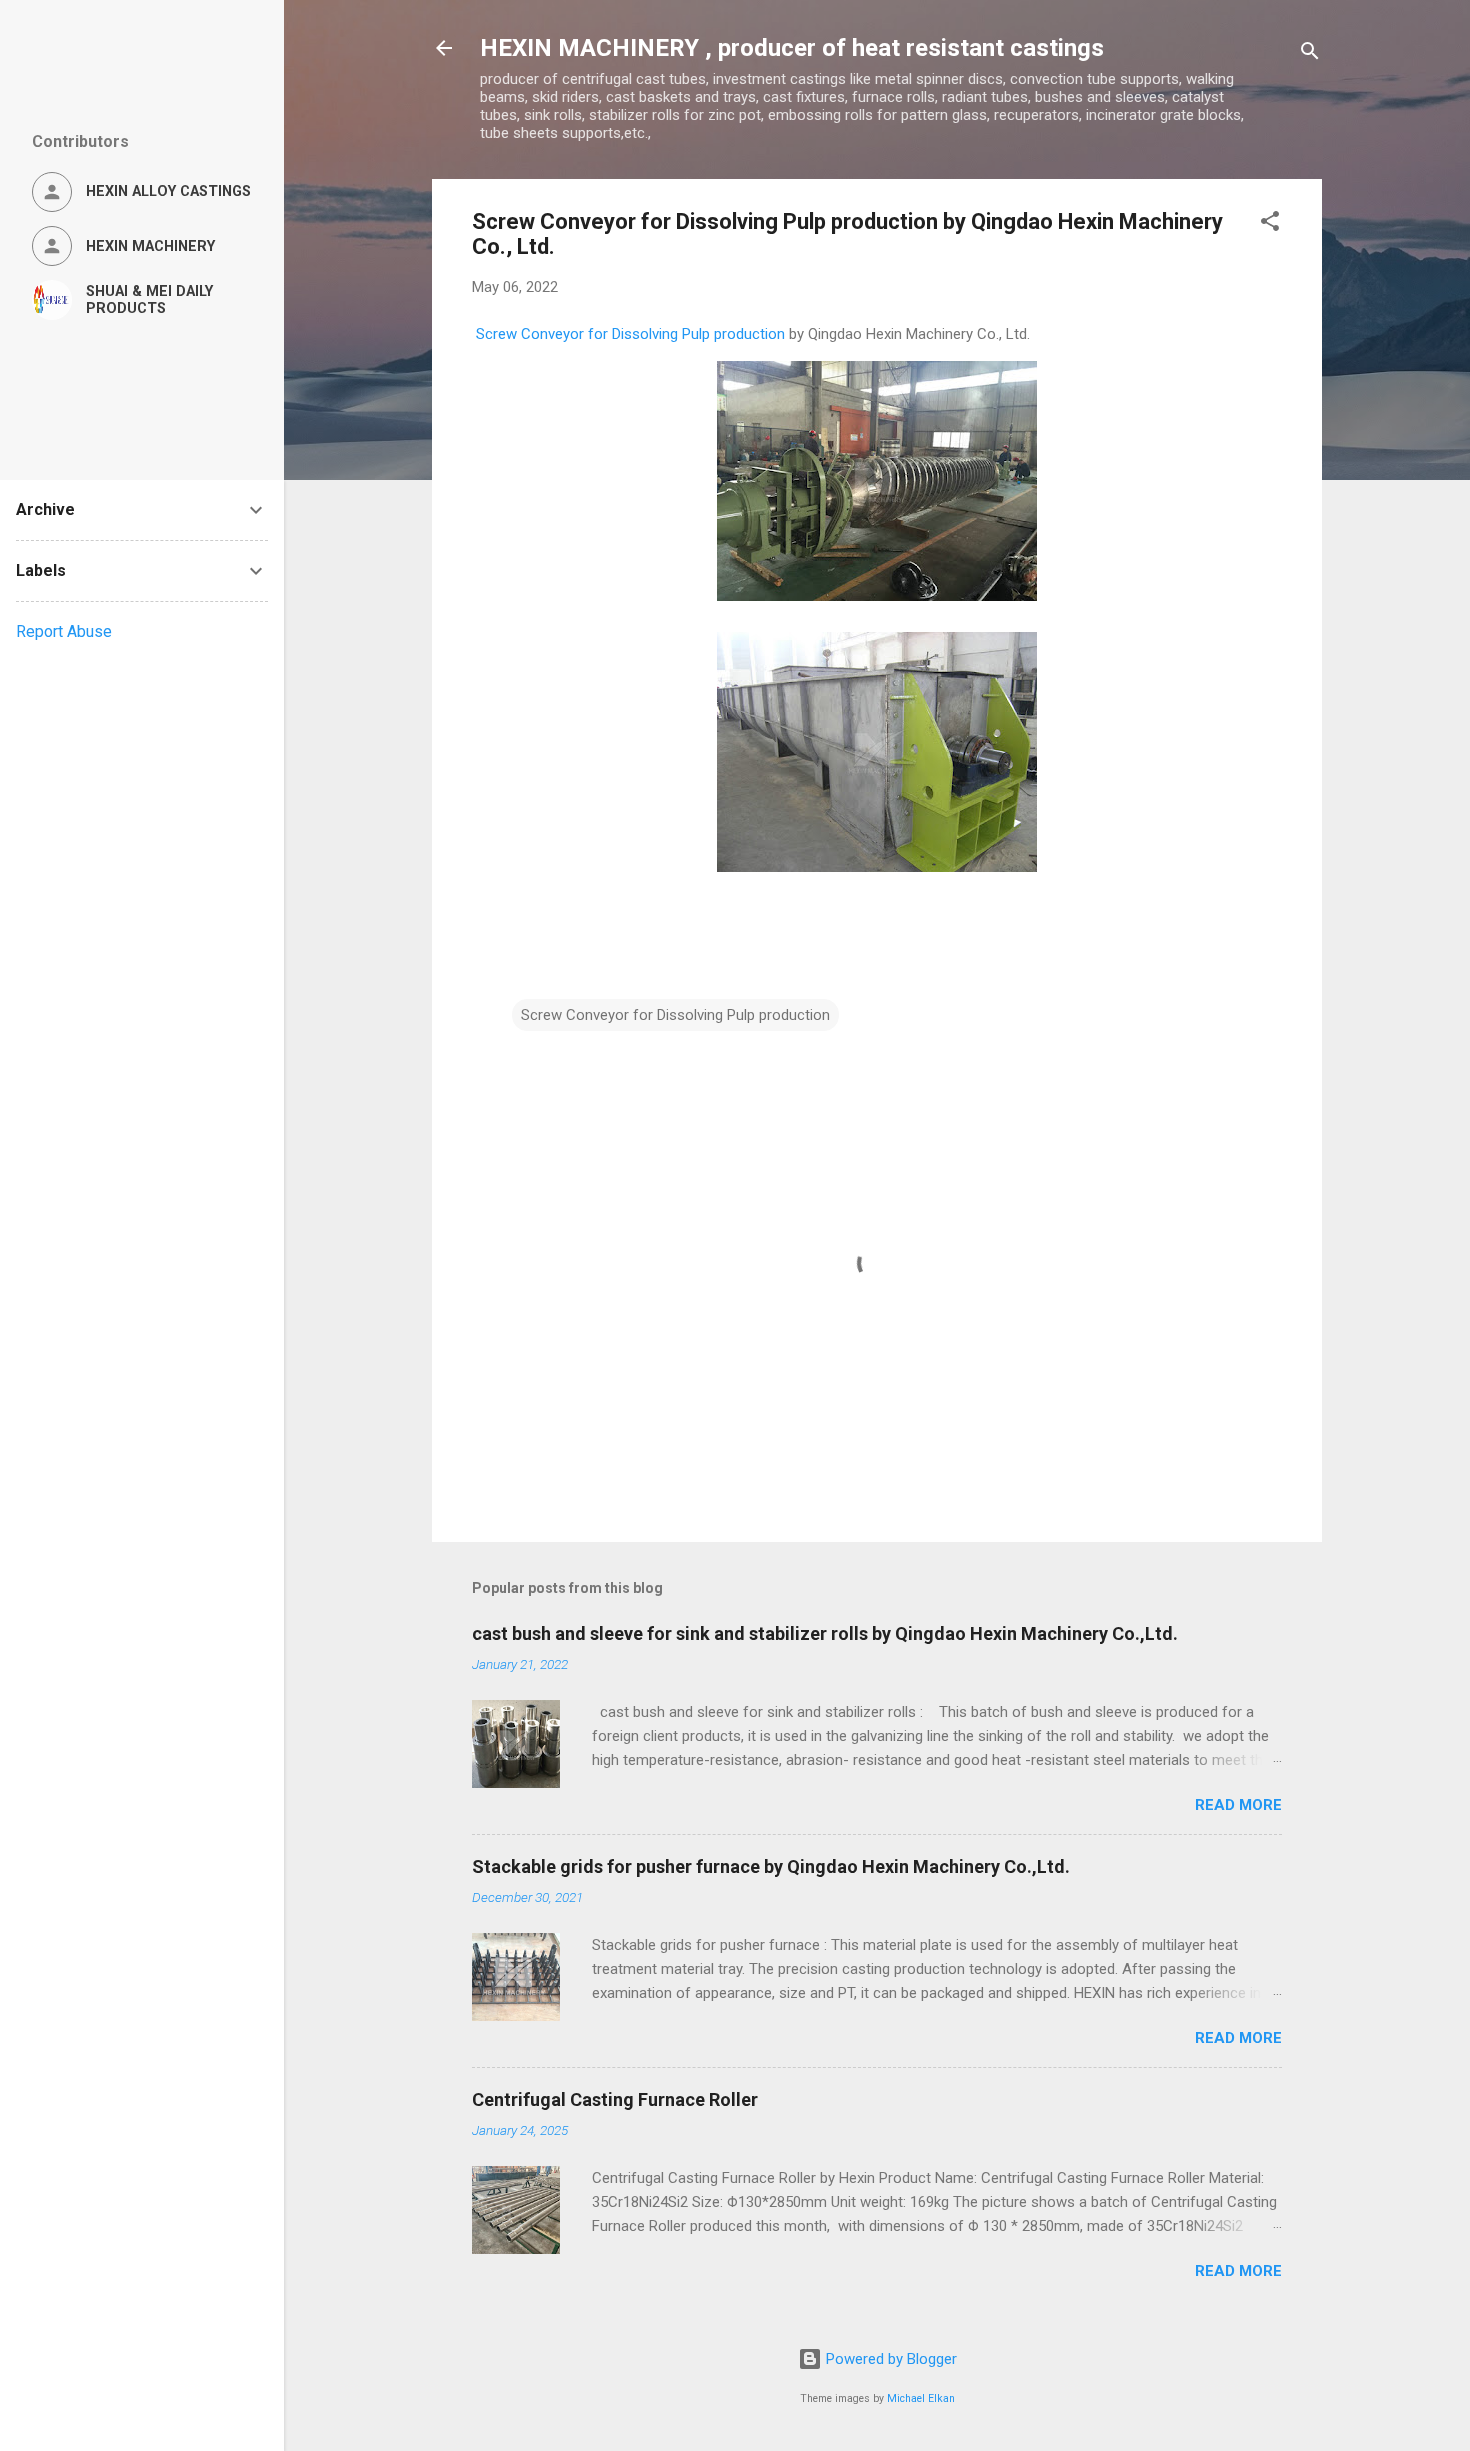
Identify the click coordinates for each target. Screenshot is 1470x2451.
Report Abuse (64, 631)
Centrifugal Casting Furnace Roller (615, 2099)
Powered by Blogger (889, 2359)
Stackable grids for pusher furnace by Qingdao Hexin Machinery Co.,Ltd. (771, 1866)
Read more (1238, 1805)
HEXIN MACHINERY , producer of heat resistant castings (792, 48)
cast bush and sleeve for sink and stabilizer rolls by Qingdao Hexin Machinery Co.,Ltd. (825, 1633)
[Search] (1310, 54)
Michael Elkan (921, 2398)
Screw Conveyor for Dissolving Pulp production (630, 334)
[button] (1270, 224)
